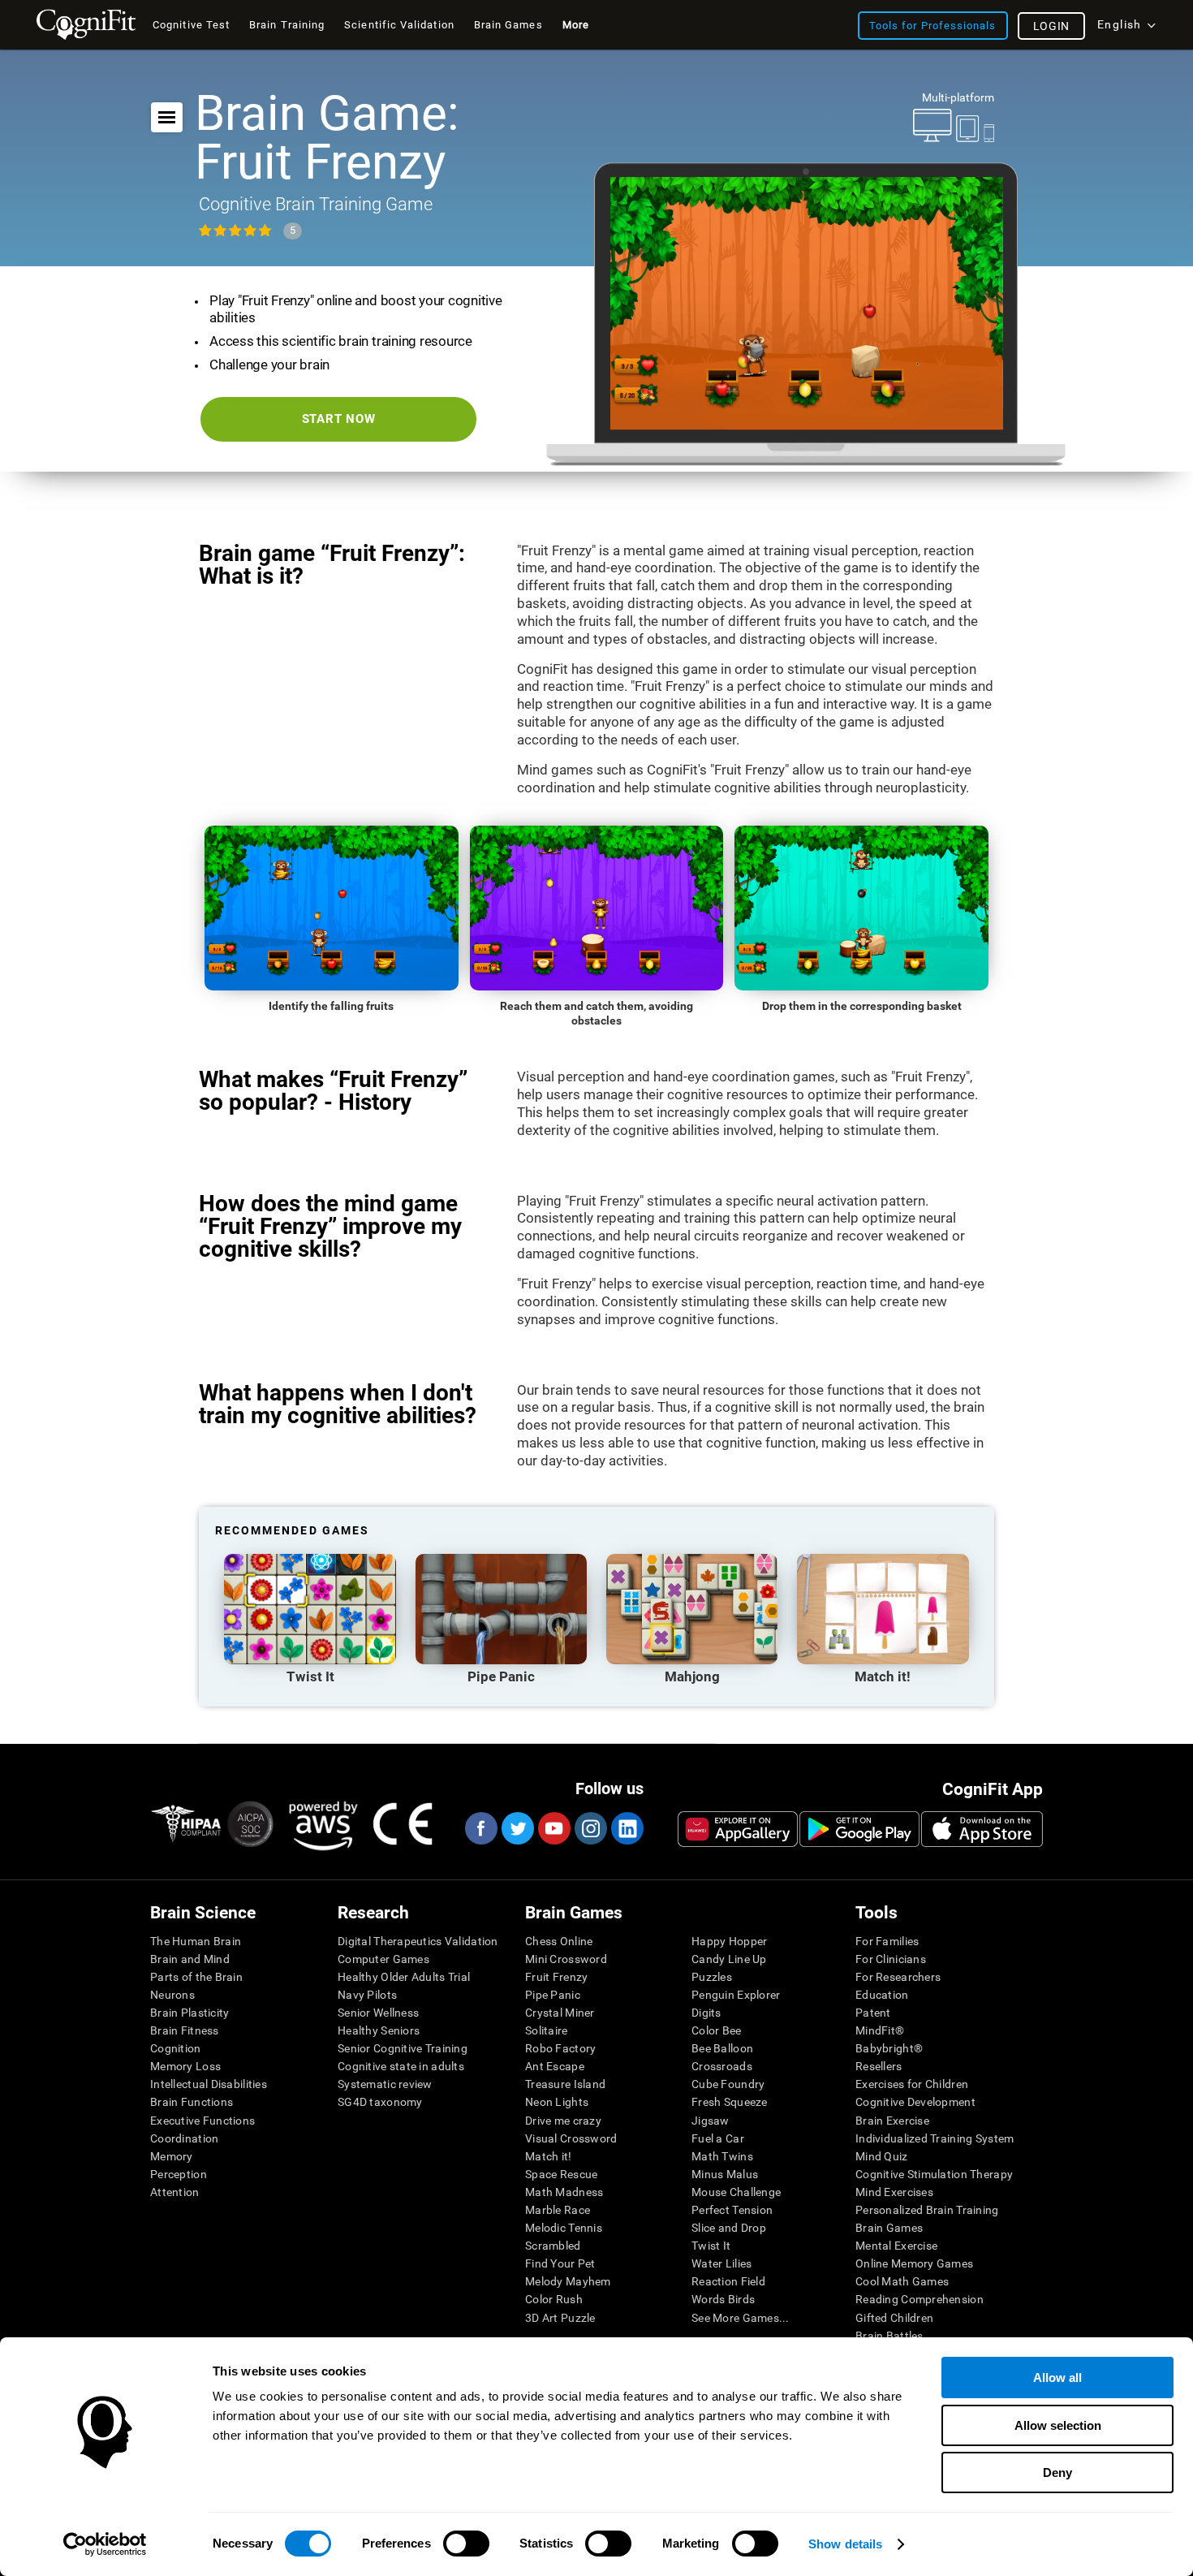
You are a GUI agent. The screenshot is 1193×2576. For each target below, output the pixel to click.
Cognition (176, 2048)
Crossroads (722, 2066)
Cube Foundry (728, 2084)
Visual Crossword (571, 2138)
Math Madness (564, 2192)
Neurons (172, 1995)
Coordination (184, 2138)
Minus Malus (725, 2174)
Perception (179, 2174)
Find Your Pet (560, 2263)
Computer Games (383, 1959)
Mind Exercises (894, 2192)
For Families (887, 1941)
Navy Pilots (367, 1995)
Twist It (711, 2246)
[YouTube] (553, 1828)
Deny (1057, 2472)
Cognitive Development (915, 2102)
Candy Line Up (729, 1959)
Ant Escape (555, 2066)
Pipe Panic (553, 1995)
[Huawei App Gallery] (738, 1829)
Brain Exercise (892, 2121)
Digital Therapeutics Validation (418, 1941)
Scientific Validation (399, 25)
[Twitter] (517, 1828)
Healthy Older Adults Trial (404, 1977)
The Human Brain (196, 1941)
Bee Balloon (722, 2048)
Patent (873, 2013)
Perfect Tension (732, 2210)
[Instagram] (590, 1828)
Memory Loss (185, 2066)
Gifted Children (894, 2318)
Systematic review (385, 2084)
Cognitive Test (191, 25)
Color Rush (554, 2299)
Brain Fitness (185, 2030)
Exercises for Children (912, 2084)
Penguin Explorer (736, 1995)
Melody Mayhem (568, 2281)
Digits (706, 2013)
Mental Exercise (896, 2246)
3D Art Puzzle (560, 2318)
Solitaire (547, 2030)
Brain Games (889, 2228)
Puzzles (712, 1977)
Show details (845, 2544)
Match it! (549, 2156)
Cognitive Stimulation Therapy (934, 2174)
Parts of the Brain (196, 1977)
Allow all (1057, 2378)
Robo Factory (560, 2048)
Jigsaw (711, 2121)
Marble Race (558, 2210)
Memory (172, 2156)
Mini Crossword (566, 1959)
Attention (175, 2192)
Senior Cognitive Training (403, 2048)
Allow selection (1058, 2425)
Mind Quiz (882, 2156)
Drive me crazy (563, 2121)
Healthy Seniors (379, 2030)
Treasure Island (565, 2084)
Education (882, 1995)
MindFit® (880, 2030)
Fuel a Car (718, 2138)
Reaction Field (728, 2281)
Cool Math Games (902, 2281)
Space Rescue (561, 2174)
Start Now (339, 419)
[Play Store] (859, 1829)
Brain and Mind (190, 1959)
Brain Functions (192, 2102)
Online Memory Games (914, 2263)
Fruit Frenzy (556, 1977)
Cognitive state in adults (401, 2066)
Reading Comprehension (920, 2299)
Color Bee (717, 2030)
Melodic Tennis (564, 2228)
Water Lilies (721, 2263)
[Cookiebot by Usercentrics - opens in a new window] (105, 2544)
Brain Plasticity (190, 2013)
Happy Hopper (729, 1941)
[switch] (466, 2544)
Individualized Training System (935, 2138)
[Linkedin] (627, 1828)
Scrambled (553, 2246)
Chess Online (559, 1941)
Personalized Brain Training (927, 2210)
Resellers (879, 2066)
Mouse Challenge (736, 2192)
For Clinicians (891, 1959)
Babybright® (889, 2048)
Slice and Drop (729, 2228)
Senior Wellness (378, 2013)
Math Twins (722, 2156)
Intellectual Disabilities (209, 2084)
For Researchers (898, 1977)
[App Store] (982, 1829)
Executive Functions (202, 2121)
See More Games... (741, 2318)
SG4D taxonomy (380, 2102)
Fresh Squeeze (730, 2102)
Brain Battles (889, 2336)
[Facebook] (480, 1828)
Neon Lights (557, 2102)
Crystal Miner (560, 2013)
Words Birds (723, 2299)
